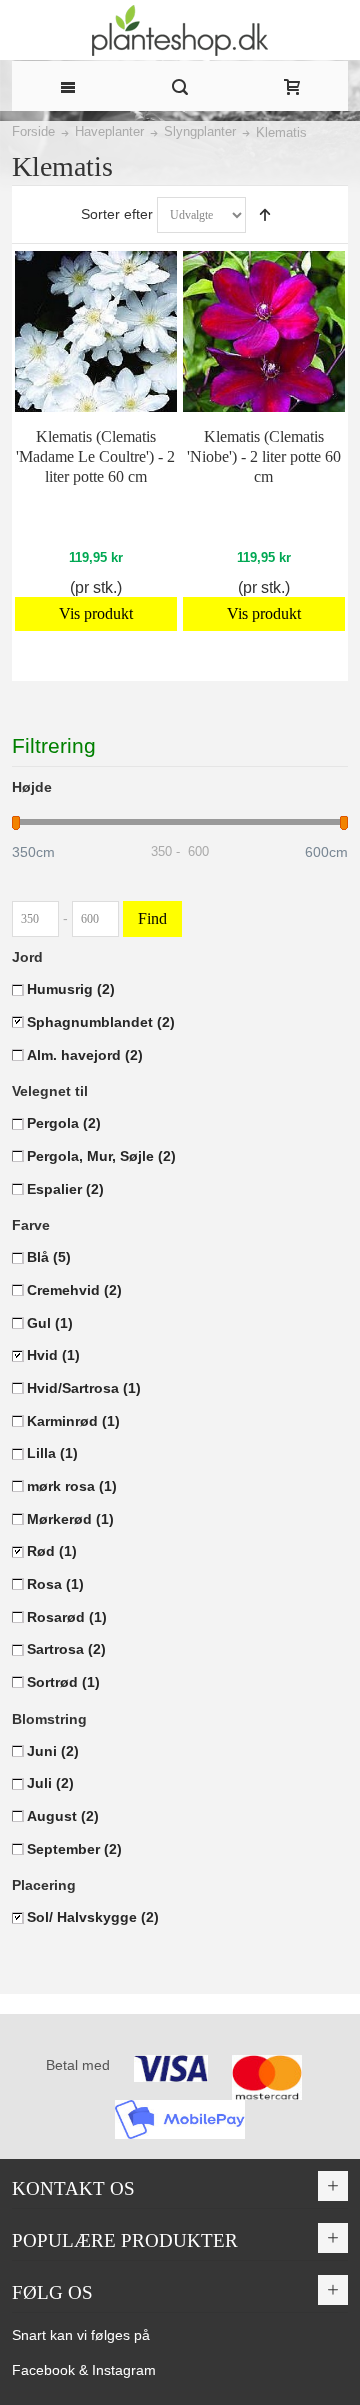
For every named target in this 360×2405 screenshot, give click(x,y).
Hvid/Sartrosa (84, 1388)
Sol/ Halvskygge (93, 1917)
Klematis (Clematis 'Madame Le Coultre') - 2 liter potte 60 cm (95, 456)
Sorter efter (117, 214)
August (63, 1816)
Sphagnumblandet (101, 1022)
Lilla (52, 1453)
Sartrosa (66, 1649)
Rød (52, 1551)
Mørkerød (70, 1519)
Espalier (65, 1189)
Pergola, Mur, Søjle (101, 1156)
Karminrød (73, 1421)
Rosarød (67, 1617)
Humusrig (71, 989)
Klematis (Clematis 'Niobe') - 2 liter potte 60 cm (264, 456)
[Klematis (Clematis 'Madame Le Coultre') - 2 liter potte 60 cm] (95, 331)
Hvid (53, 1355)
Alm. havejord (85, 1055)
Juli (50, 1783)
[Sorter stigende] (265, 215)
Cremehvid (74, 1290)
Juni (53, 1751)
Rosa (55, 1584)
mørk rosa (72, 1486)
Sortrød (63, 1682)
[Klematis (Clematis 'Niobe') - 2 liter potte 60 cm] (263, 331)
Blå (49, 1257)
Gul (50, 1323)
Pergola (64, 1123)
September (74, 1849)
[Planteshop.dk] (180, 30)
